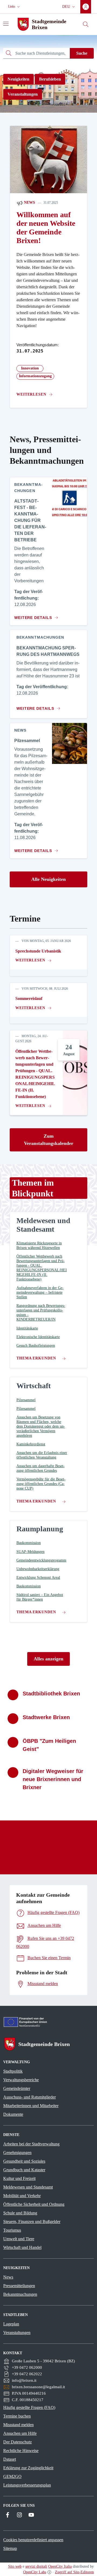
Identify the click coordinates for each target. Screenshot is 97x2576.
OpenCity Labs (35, 2572)
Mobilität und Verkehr (22, 2196)
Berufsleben (50, 79)
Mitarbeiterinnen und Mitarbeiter (31, 2106)
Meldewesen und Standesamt (28, 2187)
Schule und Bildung (20, 2213)
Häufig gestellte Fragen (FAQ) (29, 2407)
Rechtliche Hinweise (21, 2451)
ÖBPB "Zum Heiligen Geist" (49, 1745)
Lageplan (11, 2324)
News (29, 202)
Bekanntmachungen (20, 2294)
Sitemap (10, 2548)
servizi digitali (36, 2566)
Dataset (10, 2459)
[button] (15, 7)
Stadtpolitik (13, 2071)
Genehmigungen (17, 2153)
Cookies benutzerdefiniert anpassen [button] (33, 2540)
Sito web (15, 2566)
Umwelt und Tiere (19, 2239)
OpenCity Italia (60, 2566)
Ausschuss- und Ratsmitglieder (30, 2097)
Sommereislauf (29, 998)
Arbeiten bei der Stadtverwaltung (31, 2144)
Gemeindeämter (17, 2088)
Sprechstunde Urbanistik (38, 951)
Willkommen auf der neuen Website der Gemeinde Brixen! (46, 228)
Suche (82, 53)
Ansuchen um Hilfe (20, 2433)
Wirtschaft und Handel (22, 2247)
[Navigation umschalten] (6, 24)
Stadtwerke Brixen (46, 1717)
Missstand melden (18, 2425)
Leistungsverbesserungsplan (27, 2485)
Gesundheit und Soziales (24, 2161)
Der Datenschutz (18, 2442)
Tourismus (12, 2230)
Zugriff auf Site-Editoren (74, 2572)
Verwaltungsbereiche (21, 2080)
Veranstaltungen (23, 94)
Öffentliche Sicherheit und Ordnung (34, 2204)
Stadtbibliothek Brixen (51, 1694)
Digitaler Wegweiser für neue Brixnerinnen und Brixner (53, 1779)
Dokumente (13, 2114)
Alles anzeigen (48, 1659)
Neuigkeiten (18, 79)
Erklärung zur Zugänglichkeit (28, 2468)
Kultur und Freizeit (19, 2178)
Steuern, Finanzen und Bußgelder (32, 2222)
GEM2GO (12, 2476)
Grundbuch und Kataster (24, 2170)
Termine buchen (17, 2416)
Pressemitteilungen (19, 2286)
